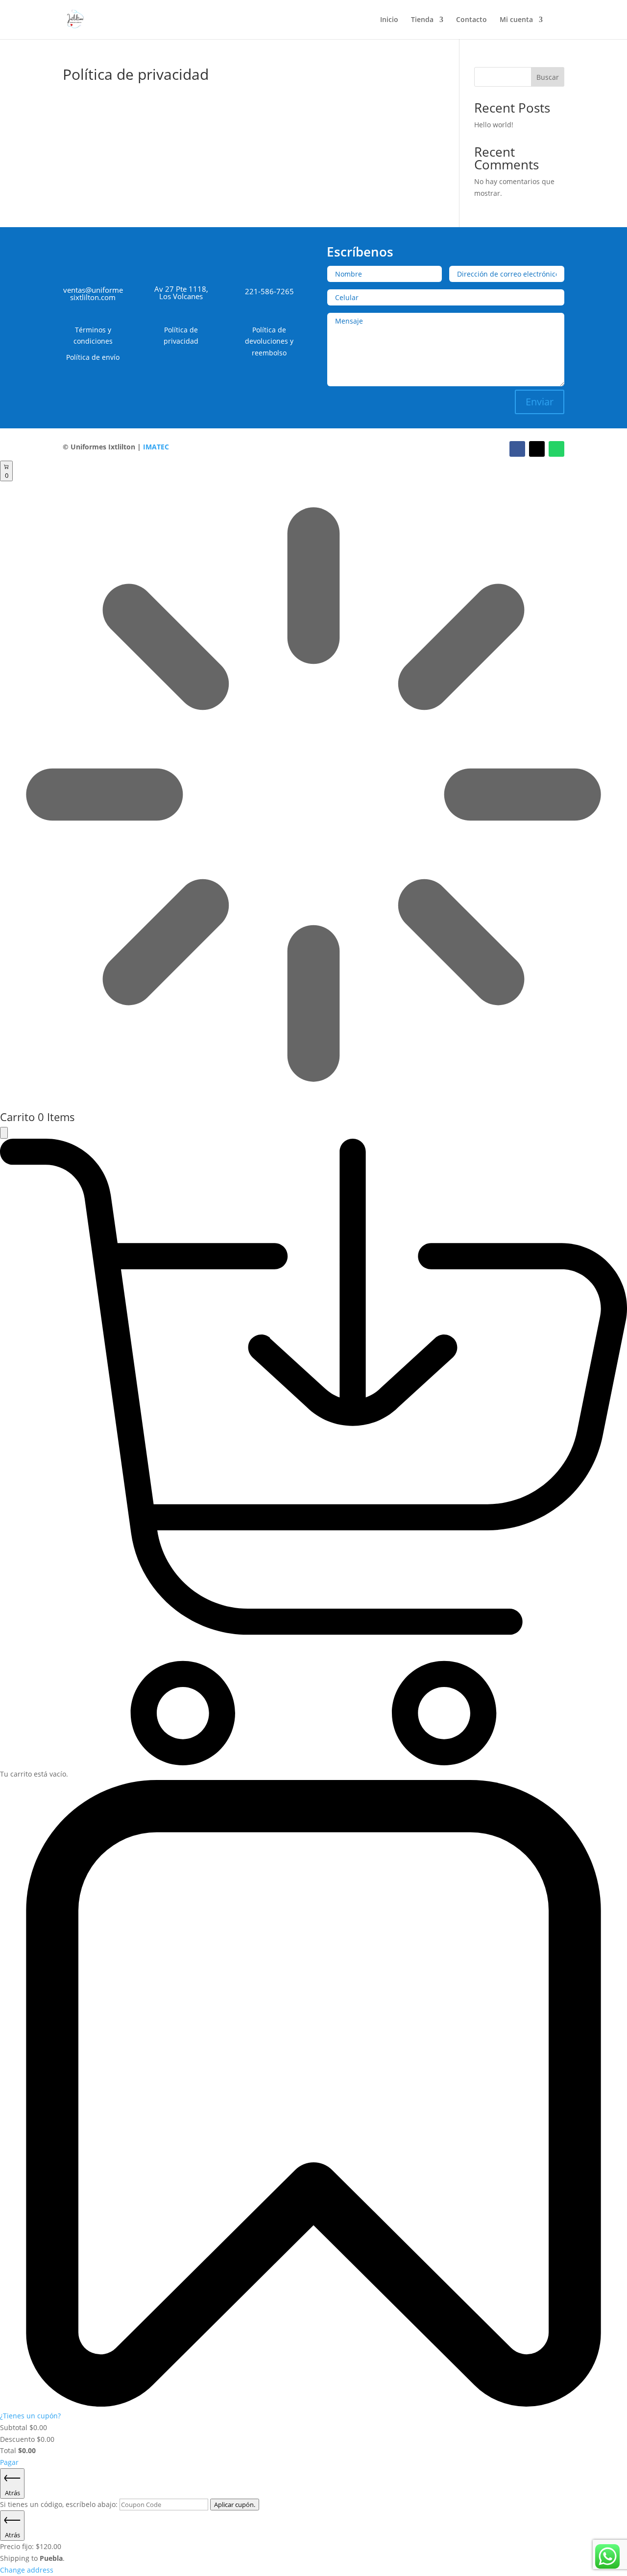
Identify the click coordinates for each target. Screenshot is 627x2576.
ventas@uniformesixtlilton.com (93, 293)
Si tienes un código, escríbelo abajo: (60, 2504)
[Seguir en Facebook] (517, 449)
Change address (27, 2570)
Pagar (9, 2462)
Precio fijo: (31, 2546)
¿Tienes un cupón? (30, 2416)
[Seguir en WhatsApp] (556, 449)
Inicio (389, 20)
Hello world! (494, 125)
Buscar (548, 77)
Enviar (540, 402)
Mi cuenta (516, 20)
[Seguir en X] (537, 449)
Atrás (12, 2493)
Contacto (471, 20)
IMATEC (156, 447)
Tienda (422, 20)
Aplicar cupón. (235, 2505)
